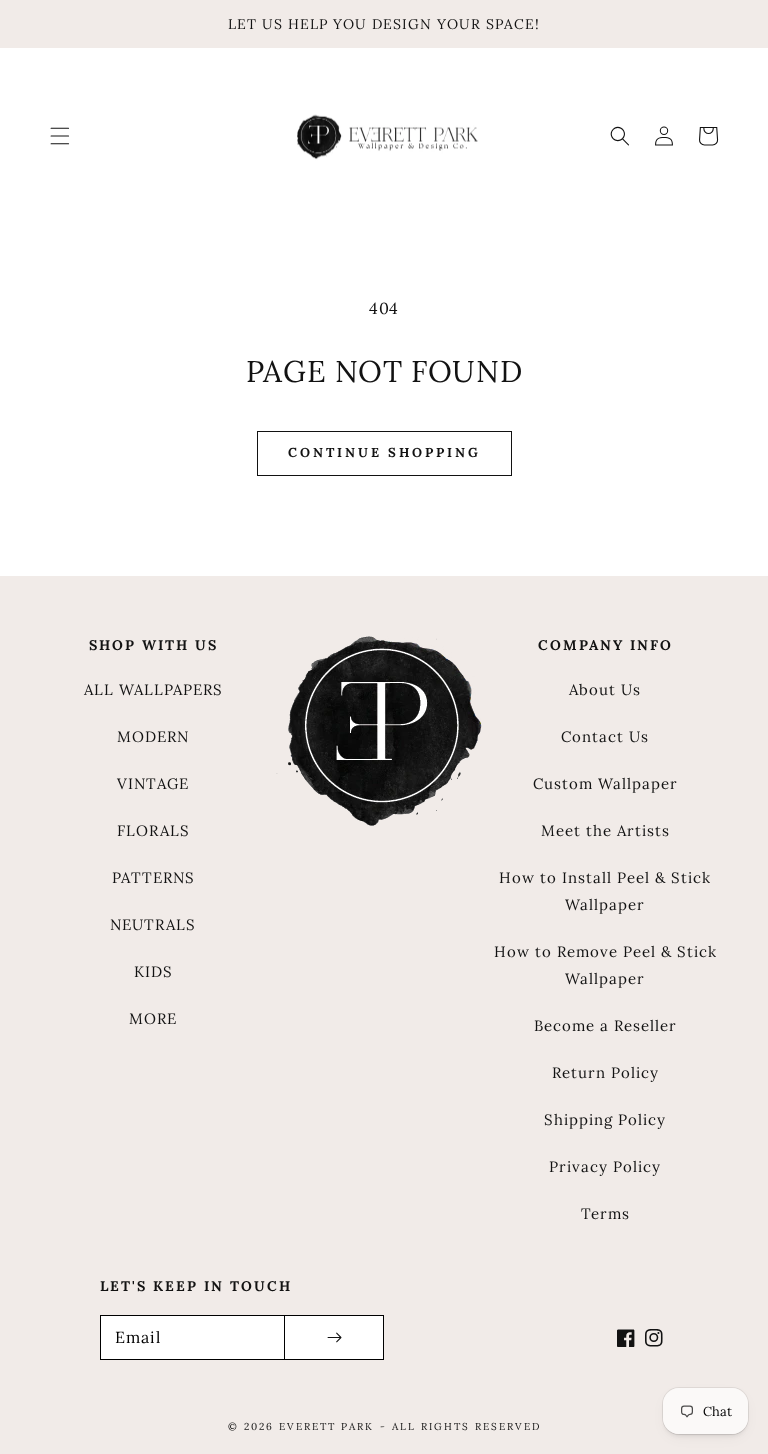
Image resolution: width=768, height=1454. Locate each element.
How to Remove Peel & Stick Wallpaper (605, 965)
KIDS (153, 971)
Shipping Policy (605, 1119)
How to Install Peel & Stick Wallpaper (605, 891)
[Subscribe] (334, 1337)
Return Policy (605, 1072)
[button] (60, 136)
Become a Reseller (605, 1025)
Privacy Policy (605, 1166)
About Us (605, 689)
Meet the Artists (605, 830)
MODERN (153, 736)
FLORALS (153, 830)
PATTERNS (153, 877)
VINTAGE (153, 783)
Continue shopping (384, 452)
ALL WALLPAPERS (153, 689)
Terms (605, 1213)
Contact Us (605, 736)
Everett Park (326, 1426)
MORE (153, 1018)
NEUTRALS (153, 924)
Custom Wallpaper (605, 783)
